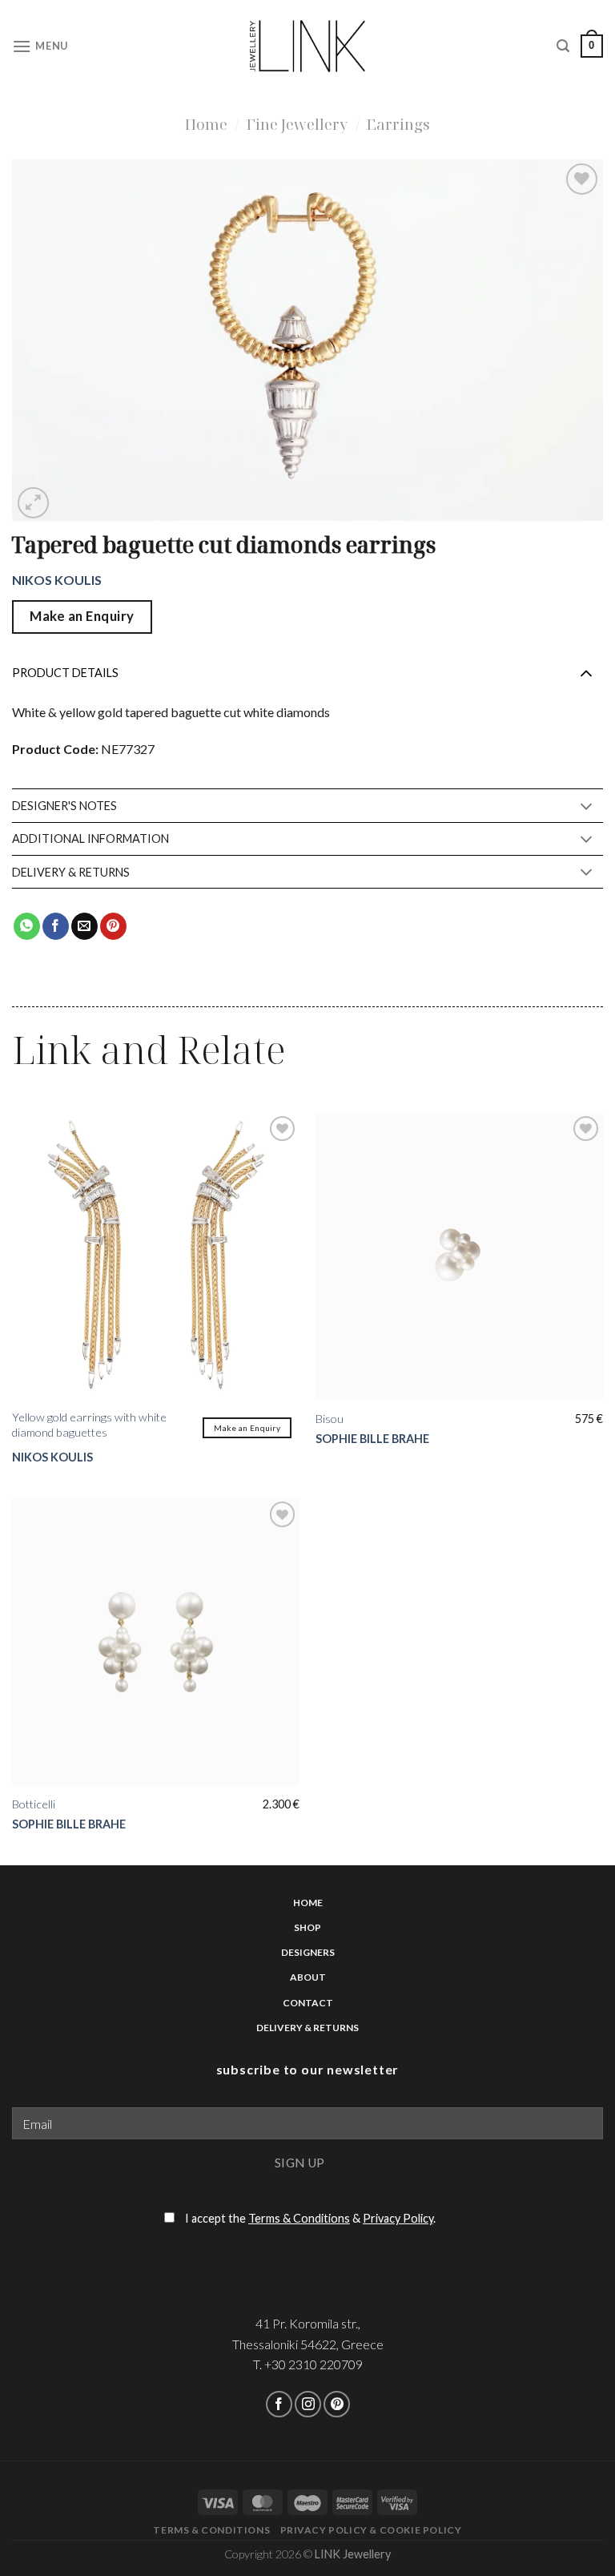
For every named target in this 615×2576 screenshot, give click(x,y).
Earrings (398, 124)
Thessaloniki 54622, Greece (308, 2344)
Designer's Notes (64, 806)
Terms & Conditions (299, 2218)
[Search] (563, 46)
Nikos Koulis (57, 580)
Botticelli (34, 1804)
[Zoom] (33, 503)
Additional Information (90, 839)
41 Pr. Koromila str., (308, 2323)
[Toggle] (586, 672)
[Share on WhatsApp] (27, 926)
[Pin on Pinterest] (113, 926)
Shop (307, 1927)
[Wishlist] (582, 179)
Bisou (330, 1419)
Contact (308, 2003)
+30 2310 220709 (314, 2364)
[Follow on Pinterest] (337, 2404)
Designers (308, 1952)
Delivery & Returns (71, 872)
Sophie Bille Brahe (372, 1439)
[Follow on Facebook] (279, 2404)
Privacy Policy (398, 2218)
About (308, 1977)
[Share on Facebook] (56, 926)
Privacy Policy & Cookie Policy (371, 2530)
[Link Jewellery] (308, 46)
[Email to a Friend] (84, 926)
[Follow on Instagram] (308, 2404)
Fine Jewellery (297, 124)
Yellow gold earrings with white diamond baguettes (89, 1425)
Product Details (65, 673)
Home (206, 124)
